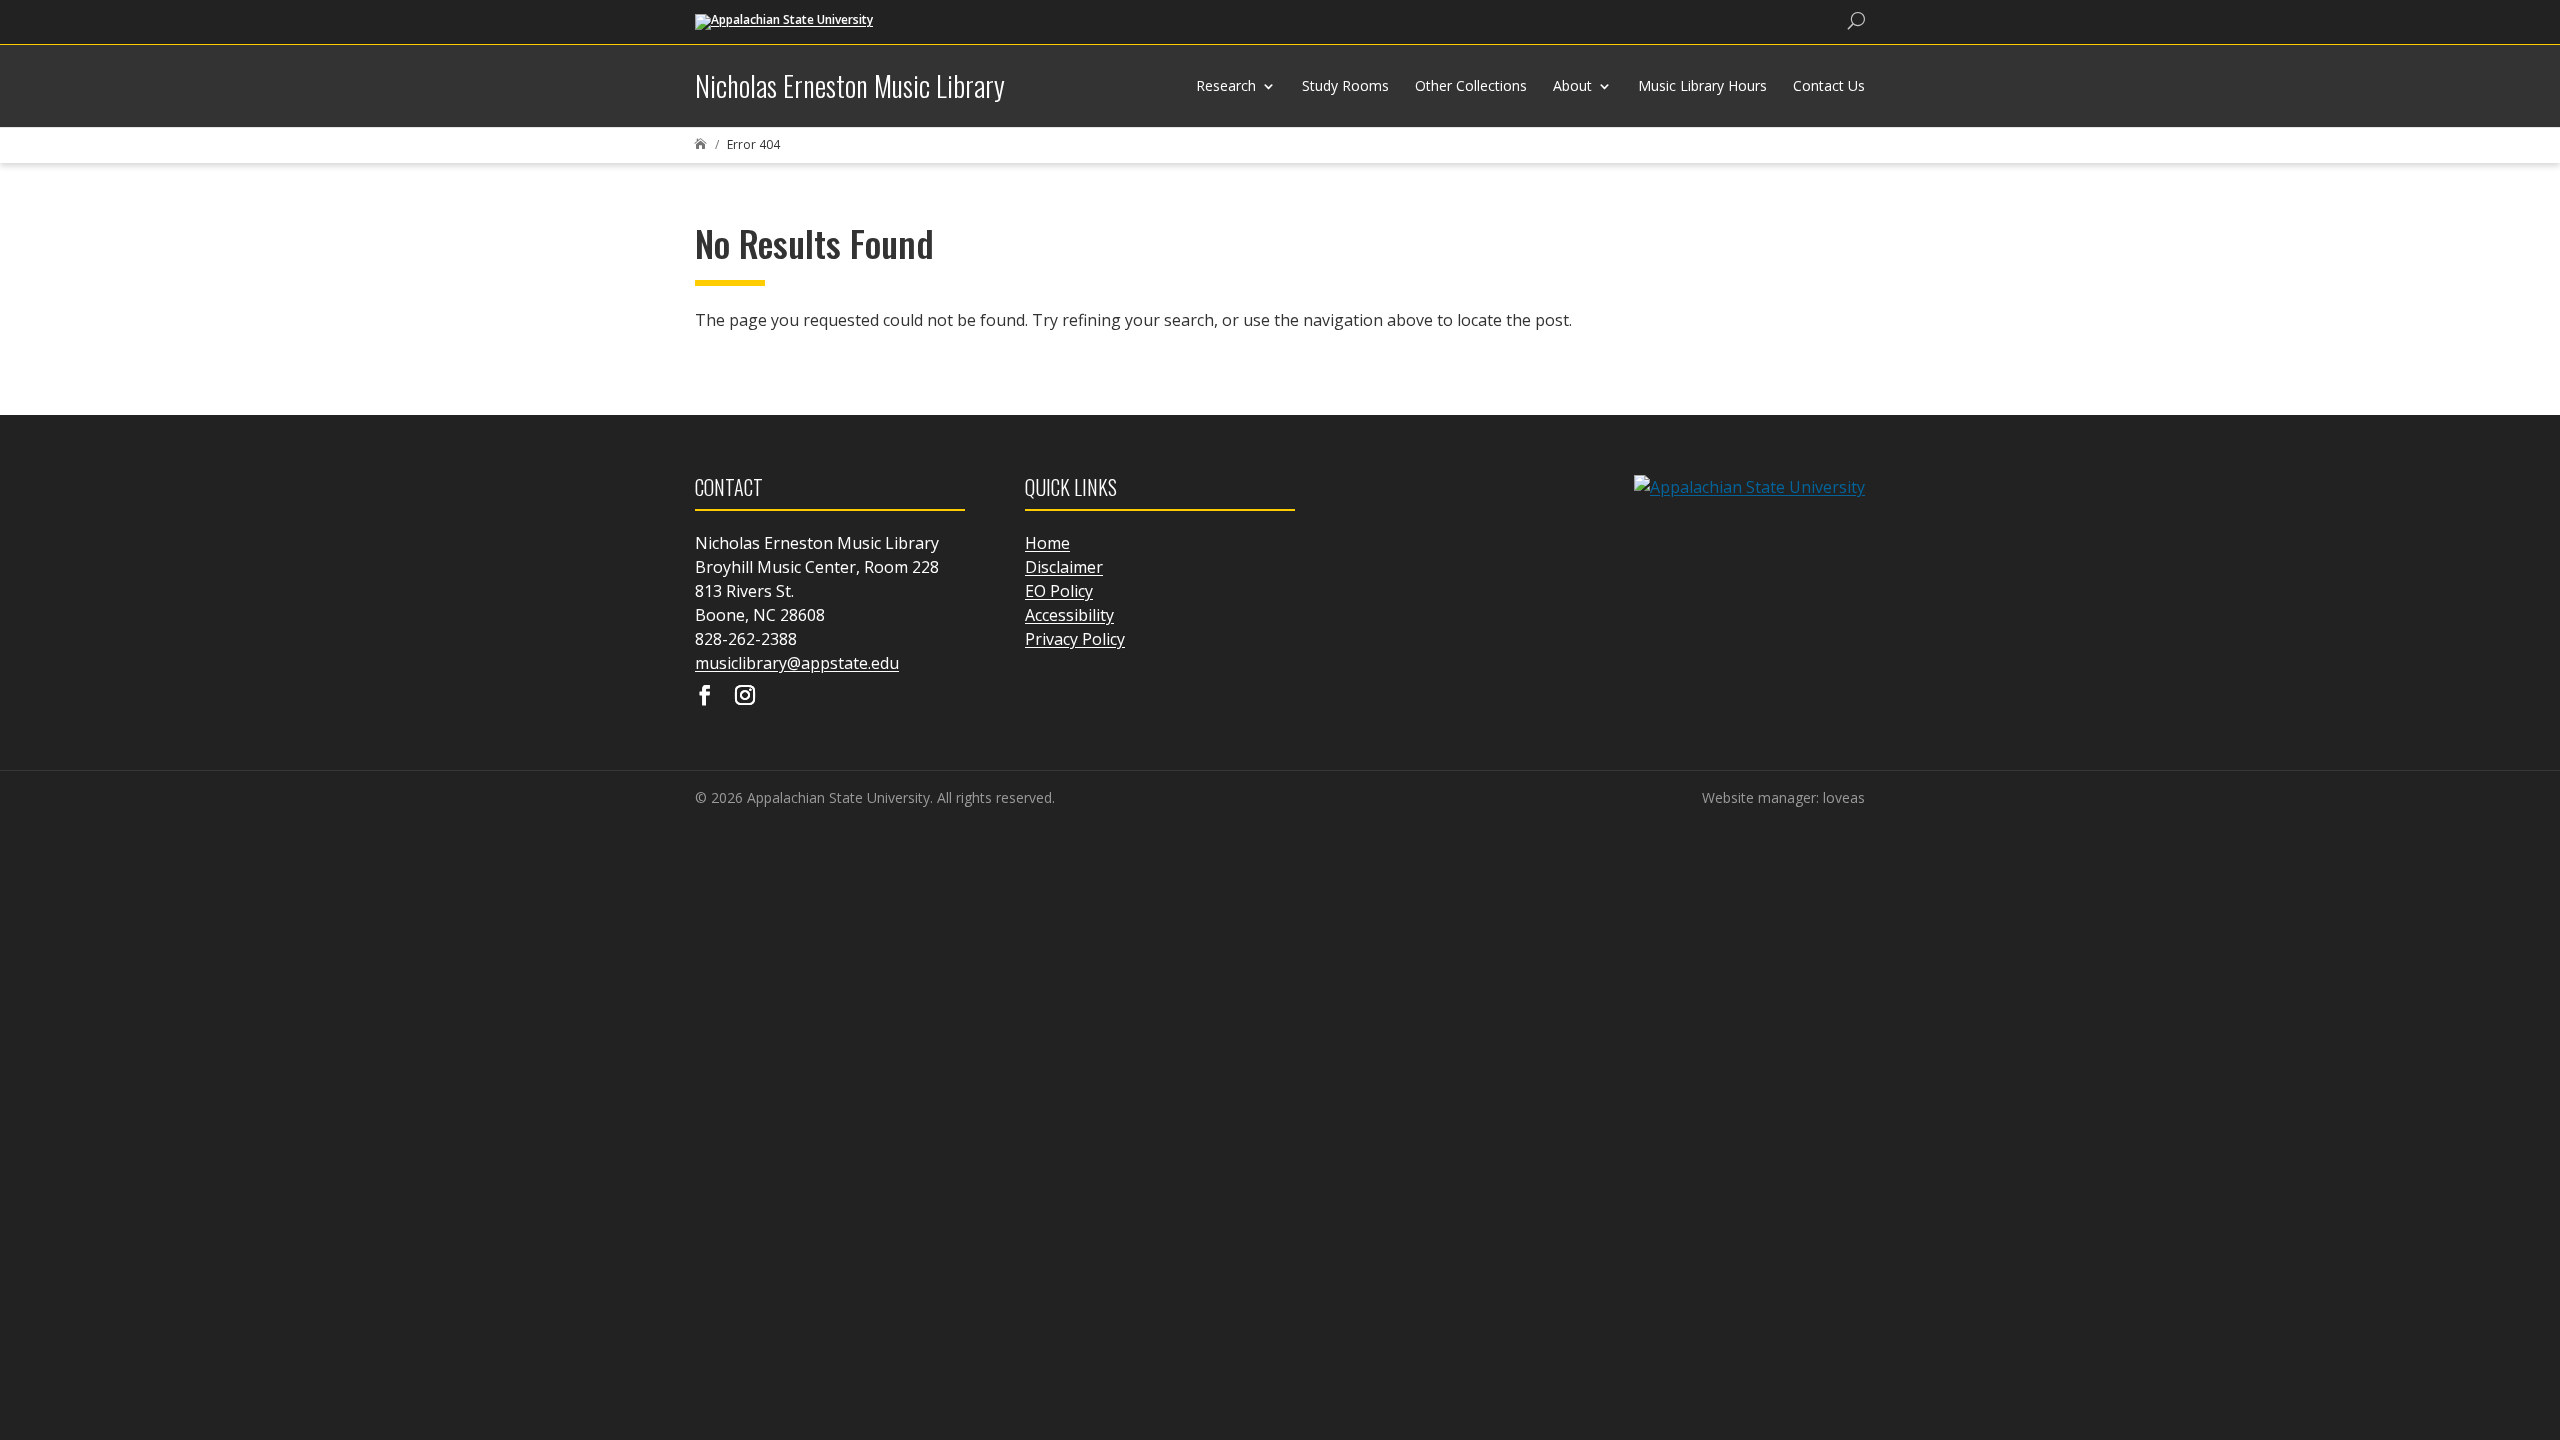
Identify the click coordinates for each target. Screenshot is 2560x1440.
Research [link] (1226, 85)
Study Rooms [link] (1345, 85)
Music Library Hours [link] (1702, 85)
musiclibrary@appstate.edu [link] (797, 663)
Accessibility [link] (1069, 615)
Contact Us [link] (1829, 85)
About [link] (1572, 85)
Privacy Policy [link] (1075, 639)
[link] (784, 20)
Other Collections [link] (1471, 85)
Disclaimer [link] (1064, 567)
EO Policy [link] (1059, 591)
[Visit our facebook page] (705, 697)
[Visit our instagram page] (745, 697)
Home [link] (1047, 543)
